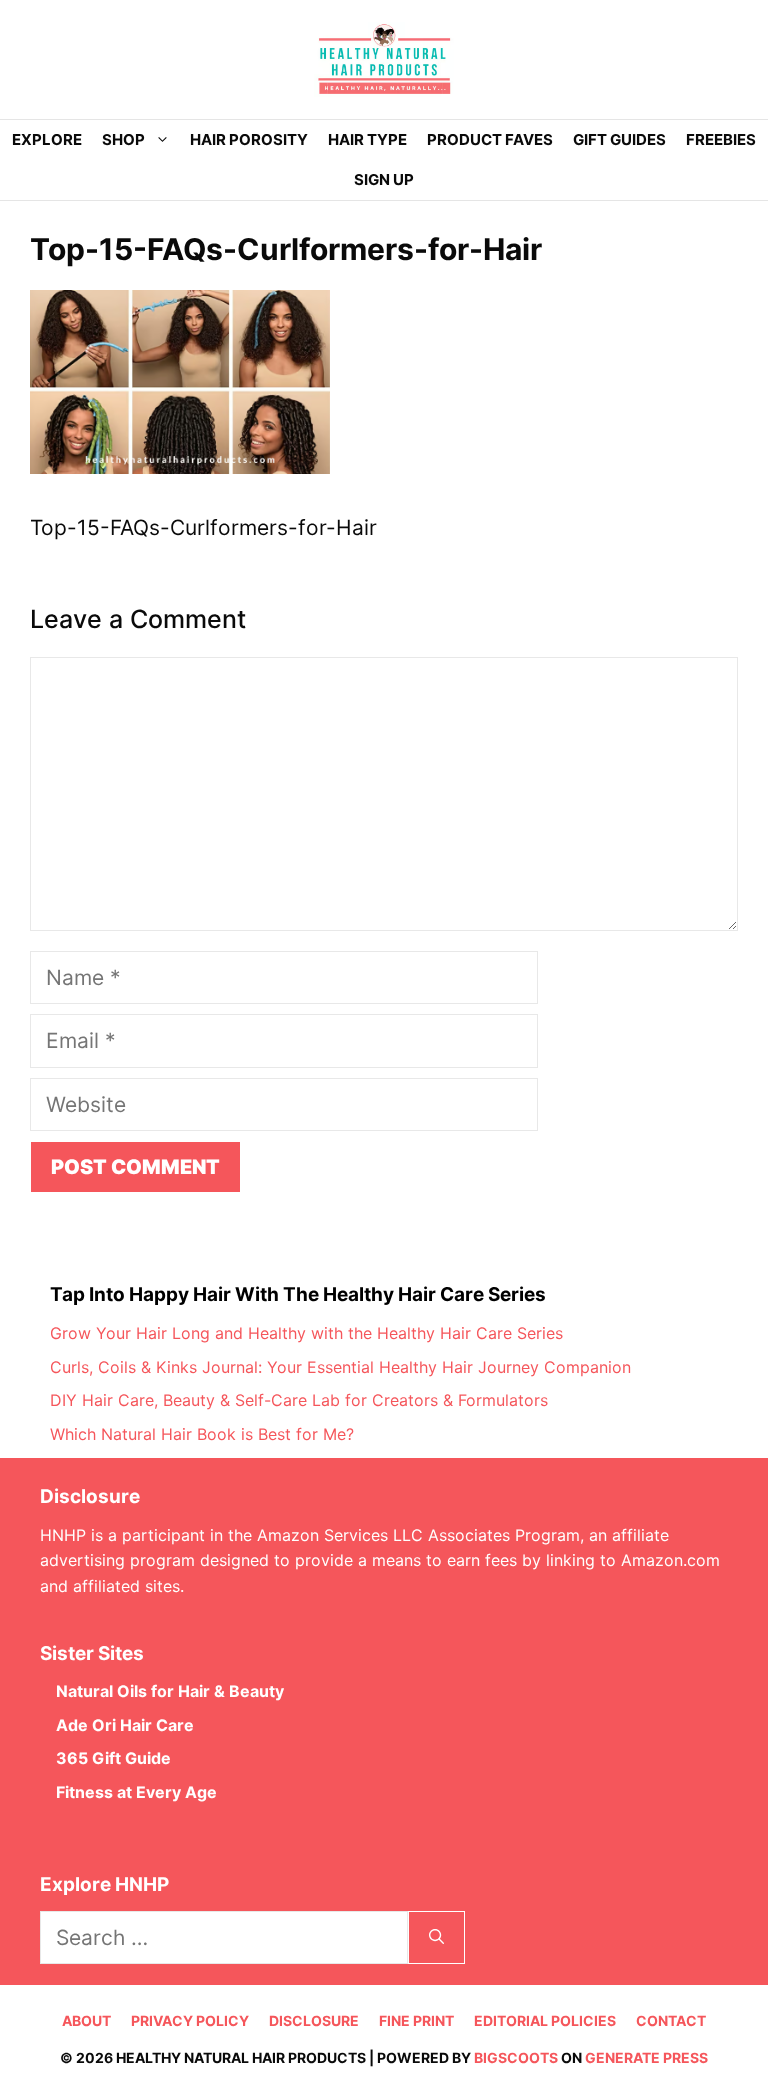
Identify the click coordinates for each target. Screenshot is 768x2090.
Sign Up (384, 179)
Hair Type (367, 139)
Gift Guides (619, 139)
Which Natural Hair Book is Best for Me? (202, 1434)
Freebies (721, 139)
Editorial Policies (545, 2020)
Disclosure (314, 2020)
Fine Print (416, 2020)
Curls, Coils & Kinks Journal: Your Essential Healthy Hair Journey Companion (340, 1367)
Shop (123, 139)
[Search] (436, 1938)
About (86, 2020)
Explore (47, 139)
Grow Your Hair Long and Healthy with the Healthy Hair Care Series (306, 1333)
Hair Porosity (249, 139)
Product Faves (490, 139)
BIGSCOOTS (516, 2057)
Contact (671, 2020)
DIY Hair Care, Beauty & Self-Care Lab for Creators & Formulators (299, 1400)
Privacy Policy (190, 2020)
